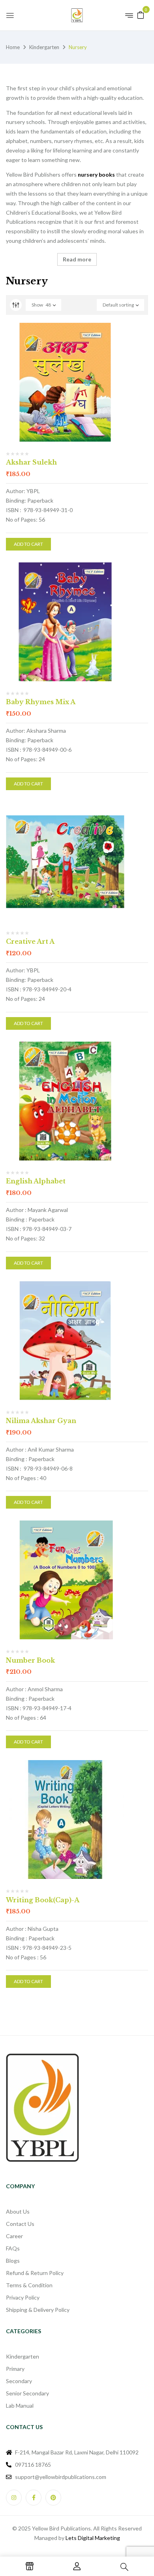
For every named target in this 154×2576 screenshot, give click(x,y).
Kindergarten (44, 47)
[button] (141, 14)
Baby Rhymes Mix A (41, 702)
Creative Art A (30, 941)
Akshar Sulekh (31, 462)
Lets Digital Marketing (93, 2538)
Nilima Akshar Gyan (41, 1421)
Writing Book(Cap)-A (43, 1900)
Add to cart (28, 544)
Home (13, 47)
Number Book (30, 1660)
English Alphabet (36, 1181)
